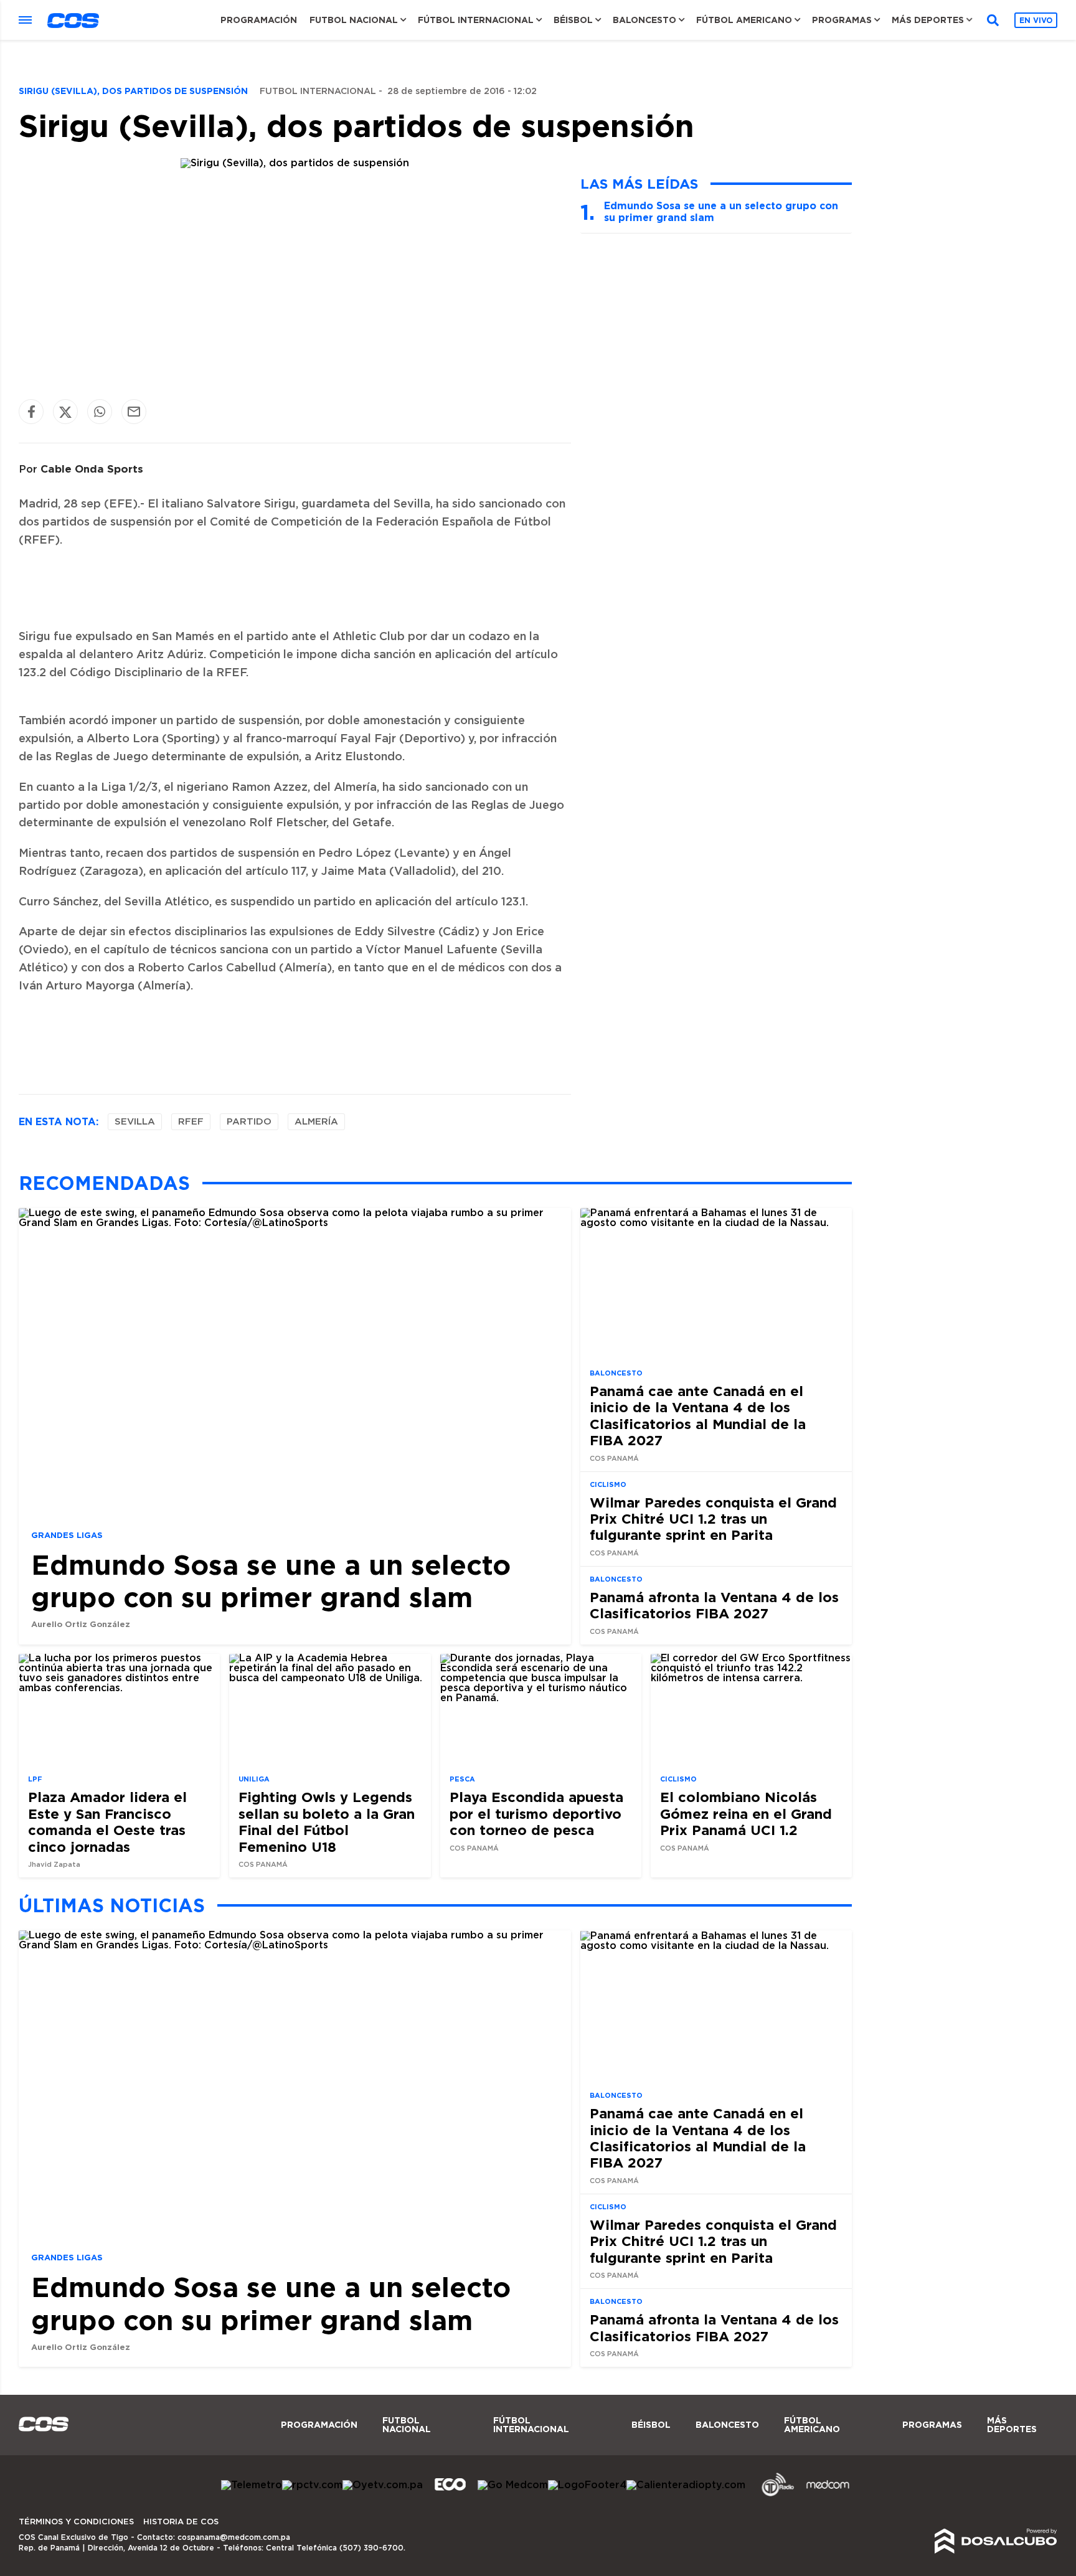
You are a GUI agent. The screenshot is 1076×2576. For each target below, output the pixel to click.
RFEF (191, 1122)
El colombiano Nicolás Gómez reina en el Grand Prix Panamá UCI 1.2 (746, 1813)
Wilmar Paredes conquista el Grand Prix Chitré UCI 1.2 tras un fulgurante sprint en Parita (713, 1519)
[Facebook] (31, 412)
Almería (316, 1122)
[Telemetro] (252, 2485)
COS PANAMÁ (614, 1459)
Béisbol (573, 20)
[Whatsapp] (100, 412)
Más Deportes (928, 20)
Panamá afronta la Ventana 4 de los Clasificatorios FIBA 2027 (714, 1605)
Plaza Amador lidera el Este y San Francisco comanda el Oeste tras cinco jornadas (107, 1821)
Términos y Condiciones (76, 2522)
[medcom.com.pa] (828, 2494)
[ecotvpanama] (450, 2494)
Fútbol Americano (744, 20)
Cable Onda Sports (92, 469)
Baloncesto (644, 20)
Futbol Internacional (318, 92)
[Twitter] (65, 412)
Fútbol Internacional (476, 20)
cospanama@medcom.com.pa (234, 2537)
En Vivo (1036, 20)
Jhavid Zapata (54, 1865)
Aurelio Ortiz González (81, 1624)
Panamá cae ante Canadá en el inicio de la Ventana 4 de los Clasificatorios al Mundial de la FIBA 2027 (698, 1415)
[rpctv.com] (312, 2485)
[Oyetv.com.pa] (383, 2485)
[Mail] (134, 412)
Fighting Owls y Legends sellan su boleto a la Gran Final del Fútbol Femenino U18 (327, 1821)
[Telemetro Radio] (773, 2494)
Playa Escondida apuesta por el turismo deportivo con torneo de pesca (536, 1813)
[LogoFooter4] (587, 2485)
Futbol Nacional (354, 20)
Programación (259, 20)
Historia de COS (181, 2522)
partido (249, 1122)
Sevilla (135, 1122)
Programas (842, 20)
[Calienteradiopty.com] (686, 2485)
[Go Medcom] (513, 2485)
